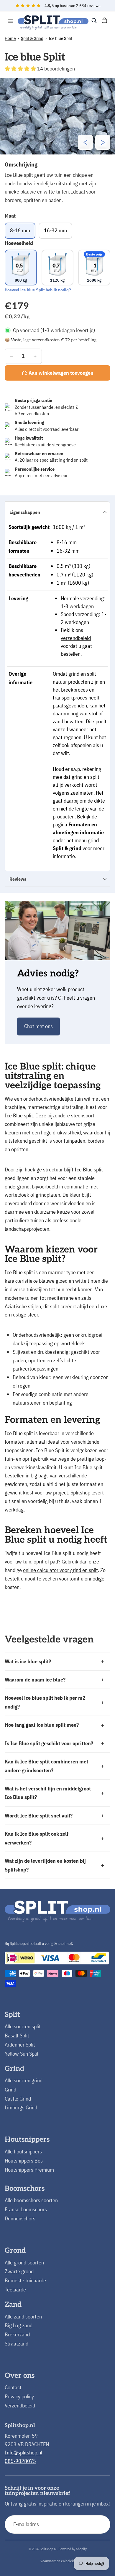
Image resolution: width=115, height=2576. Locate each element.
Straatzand (17, 2344)
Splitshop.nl (48, 2549)
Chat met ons (38, 1026)
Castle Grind (18, 2099)
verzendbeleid (76, 638)
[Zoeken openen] (94, 21)
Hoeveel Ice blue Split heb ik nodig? (38, 290)
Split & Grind (32, 38)
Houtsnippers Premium (29, 2170)
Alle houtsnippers (23, 2152)
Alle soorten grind (24, 2080)
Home (10, 38)
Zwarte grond (19, 2271)
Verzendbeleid (20, 2406)
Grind (10, 2090)
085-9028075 (20, 2461)
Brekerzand (17, 2334)
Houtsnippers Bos (24, 2161)
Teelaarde (15, 2290)
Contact (13, 2387)
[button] (21, 69)
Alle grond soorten (24, 2263)
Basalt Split (17, 2036)
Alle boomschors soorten (31, 2200)
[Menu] (11, 21)
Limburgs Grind (21, 2107)
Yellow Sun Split (22, 2054)
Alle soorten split (23, 2026)
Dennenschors (20, 2218)
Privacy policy (19, 2396)
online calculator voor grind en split (60, 1570)
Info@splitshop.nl (23, 2453)
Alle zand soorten (23, 2317)
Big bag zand (19, 2325)
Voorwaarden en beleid (58, 2561)
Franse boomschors (26, 2209)
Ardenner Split (20, 2045)
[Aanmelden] (101, 2524)
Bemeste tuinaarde (25, 2280)
